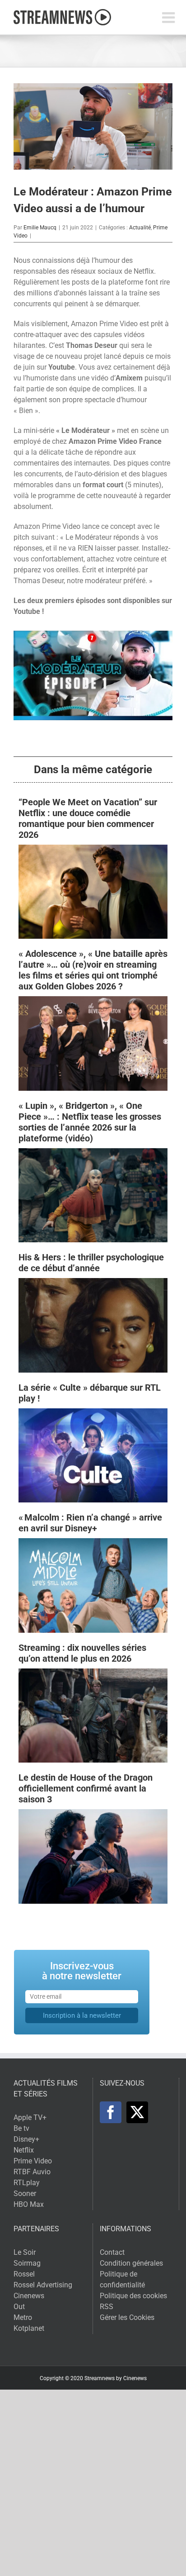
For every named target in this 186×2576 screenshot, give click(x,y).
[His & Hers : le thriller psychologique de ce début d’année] (93, 1283)
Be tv (21, 2128)
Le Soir (25, 2252)
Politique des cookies (133, 2296)
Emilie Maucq (40, 228)
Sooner (25, 2193)
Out (19, 2307)
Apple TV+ (30, 2117)
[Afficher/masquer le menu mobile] (170, 17)
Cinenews (29, 2296)
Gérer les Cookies (127, 2317)
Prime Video (33, 2161)
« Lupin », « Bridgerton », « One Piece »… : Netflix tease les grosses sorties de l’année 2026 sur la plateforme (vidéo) (90, 1122)
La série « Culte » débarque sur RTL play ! (90, 1393)
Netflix (24, 2150)
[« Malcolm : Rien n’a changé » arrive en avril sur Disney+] (93, 1543)
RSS (107, 2307)
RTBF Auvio (32, 2172)
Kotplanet (29, 2328)
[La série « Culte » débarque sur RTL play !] (93, 1414)
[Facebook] (111, 2112)
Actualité (140, 228)
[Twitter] (137, 2112)
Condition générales (131, 2263)
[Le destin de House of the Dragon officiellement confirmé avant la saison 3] (93, 1814)
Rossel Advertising (43, 2285)
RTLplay (27, 2183)
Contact (112, 2252)
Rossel (24, 2274)
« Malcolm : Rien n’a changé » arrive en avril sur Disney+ (90, 1523)
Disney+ (26, 2139)
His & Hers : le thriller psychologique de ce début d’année (91, 1263)
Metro (23, 2317)
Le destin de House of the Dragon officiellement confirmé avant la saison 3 (86, 1788)
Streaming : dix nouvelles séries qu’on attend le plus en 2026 (82, 1653)
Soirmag (27, 2263)
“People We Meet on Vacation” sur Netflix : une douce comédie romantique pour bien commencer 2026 (88, 818)
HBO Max (29, 2204)
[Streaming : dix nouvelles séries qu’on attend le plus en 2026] (93, 1674)
